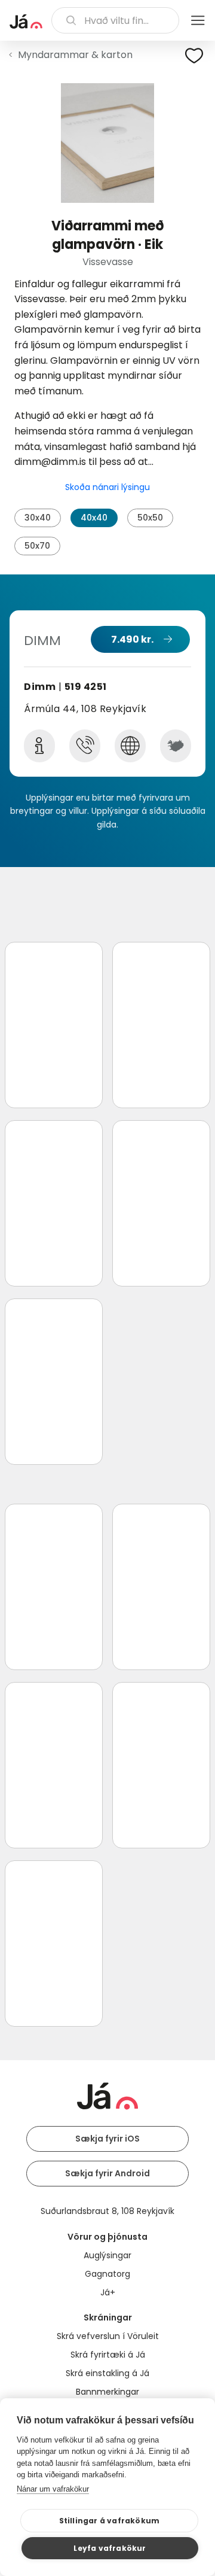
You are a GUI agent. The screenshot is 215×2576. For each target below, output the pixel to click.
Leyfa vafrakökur (110, 2548)
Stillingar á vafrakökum (110, 2521)
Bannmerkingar (107, 2392)
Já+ (108, 2292)
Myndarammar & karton (75, 55)
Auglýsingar (107, 2255)
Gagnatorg (107, 2274)
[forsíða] (26, 22)
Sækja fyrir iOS (107, 2139)
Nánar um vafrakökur (53, 2489)
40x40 (94, 518)
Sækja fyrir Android (107, 2173)
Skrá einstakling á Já (107, 2373)
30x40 (38, 518)
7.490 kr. (132, 639)
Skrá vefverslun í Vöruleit (108, 2336)
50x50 (150, 518)
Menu (198, 20)
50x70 (37, 546)
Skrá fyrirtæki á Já (108, 2355)
